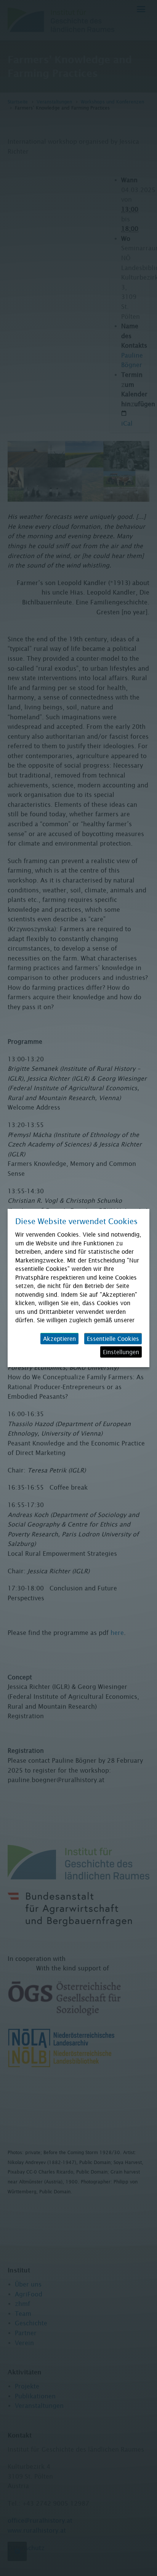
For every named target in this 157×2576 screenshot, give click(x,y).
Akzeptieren (59, 1339)
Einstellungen (121, 1352)
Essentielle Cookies (113, 1339)
